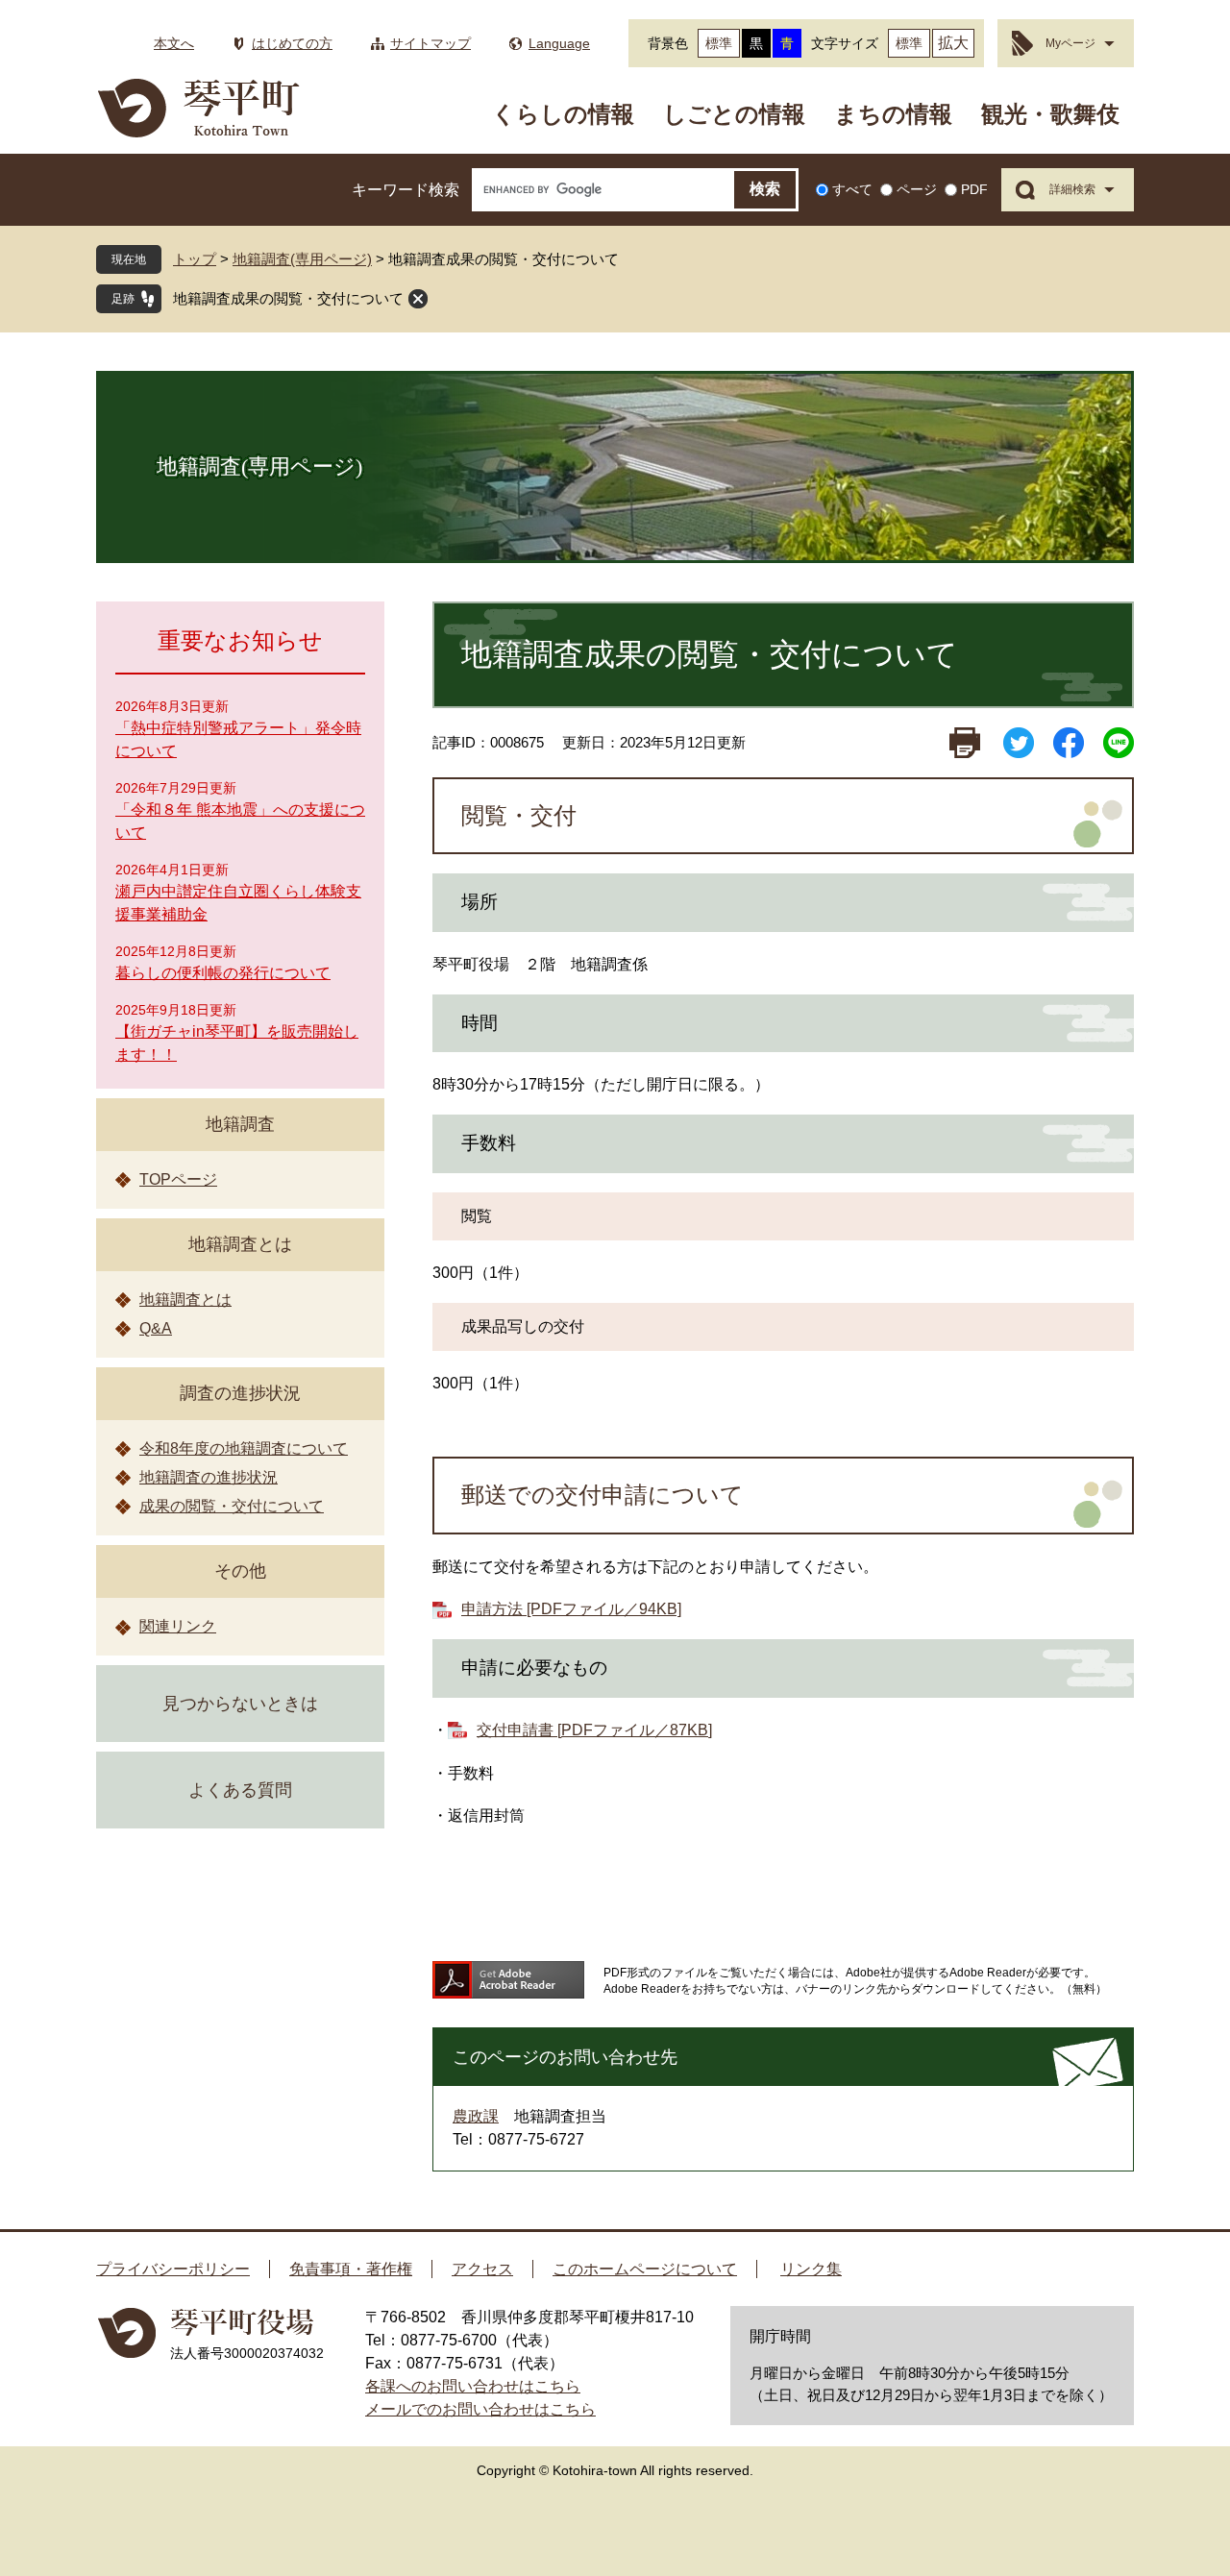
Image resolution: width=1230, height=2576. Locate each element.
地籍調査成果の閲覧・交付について (288, 298)
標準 (719, 43)
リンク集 (811, 2269)
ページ (917, 189)
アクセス (482, 2269)
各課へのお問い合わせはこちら (473, 2386)
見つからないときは (240, 1704)
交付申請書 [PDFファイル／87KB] (594, 1730)
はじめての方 (292, 43)
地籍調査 (240, 1124)
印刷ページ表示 (965, 743)
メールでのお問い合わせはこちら (480, 2409)
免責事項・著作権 (351, 2269)
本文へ (174, 43)
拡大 (953, 43)
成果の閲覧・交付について (232, 1506)
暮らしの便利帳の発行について (223, 973)
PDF (974, 189)
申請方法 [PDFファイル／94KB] (571, 1609)
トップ (195, 259)
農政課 (476, 2116)
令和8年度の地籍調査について (244, 1448)
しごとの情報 (734, 114)
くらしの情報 (563, 114)
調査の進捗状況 (240, 1393)
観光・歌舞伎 (1050, 114)
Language (559, 43)
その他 (240, 1571)
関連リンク (178, 1626)
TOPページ (178, 1179)
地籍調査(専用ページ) (302, 259)
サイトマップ (430, 43)
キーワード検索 (406, 190)
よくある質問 (240, 1790)
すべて (852, 189)
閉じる (418, 299)
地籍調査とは (240, 1244)
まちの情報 (893, 114)
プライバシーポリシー (173, 2269)
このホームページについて (645, 2269)
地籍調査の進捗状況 (209, 1477)
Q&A (156, 1328)
